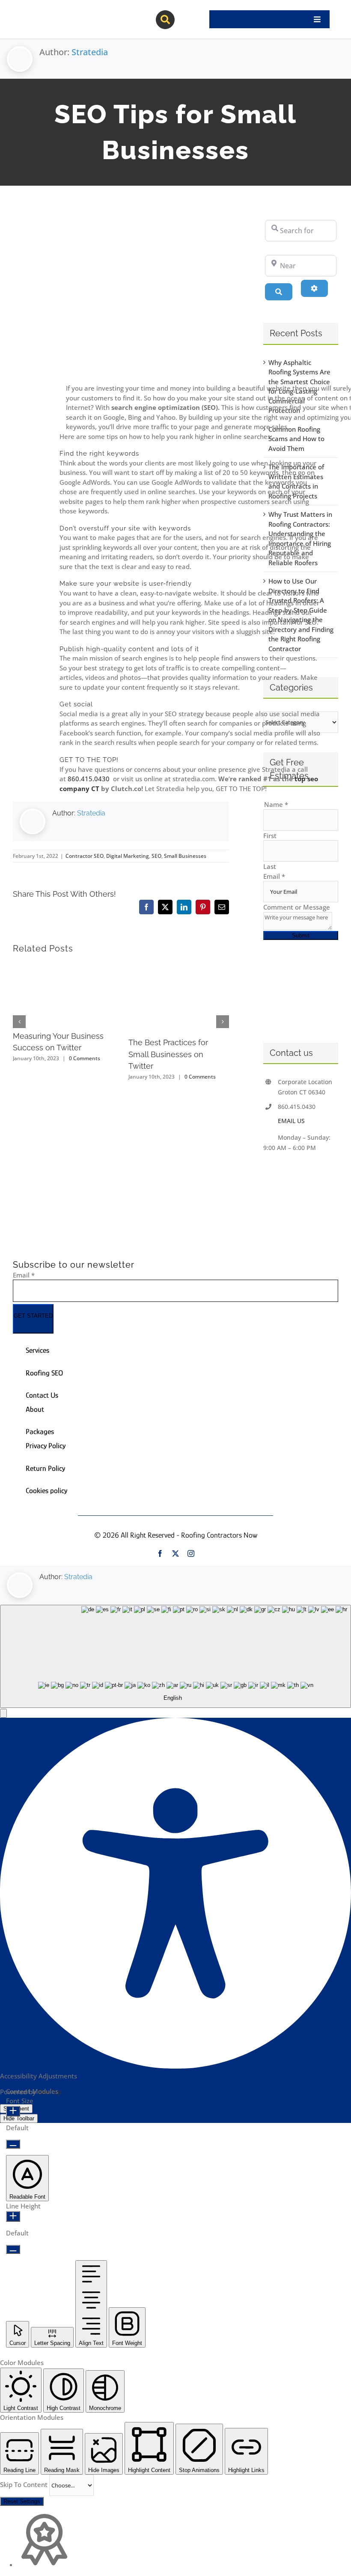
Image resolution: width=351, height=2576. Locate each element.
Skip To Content (25, 2484)
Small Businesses (185, 856)
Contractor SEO (85, 856)
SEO (156, 856)
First (270, 836)
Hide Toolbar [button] (19, 2118)
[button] (3, 1713)
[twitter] (175, 1553)
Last (270, 866)
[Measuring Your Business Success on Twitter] (63, 967)
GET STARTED (33, 1316)
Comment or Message (297, 907)
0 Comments (85, 1058)
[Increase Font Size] (13, 2111)
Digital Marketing (128, 856)
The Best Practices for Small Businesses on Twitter (168, 1054)
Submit (301, 935)
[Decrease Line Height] (13, 2249)
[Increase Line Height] (13, 2216)
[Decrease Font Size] (13, 2144)
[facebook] (160, 1553)
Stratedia (90, 52)
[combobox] (175, 1656)
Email (274, 876)
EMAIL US (291, 1121)
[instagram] (191, 1553)
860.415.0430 (89, 779)
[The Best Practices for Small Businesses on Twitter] (179, 967)
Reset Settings (22, 2501)
